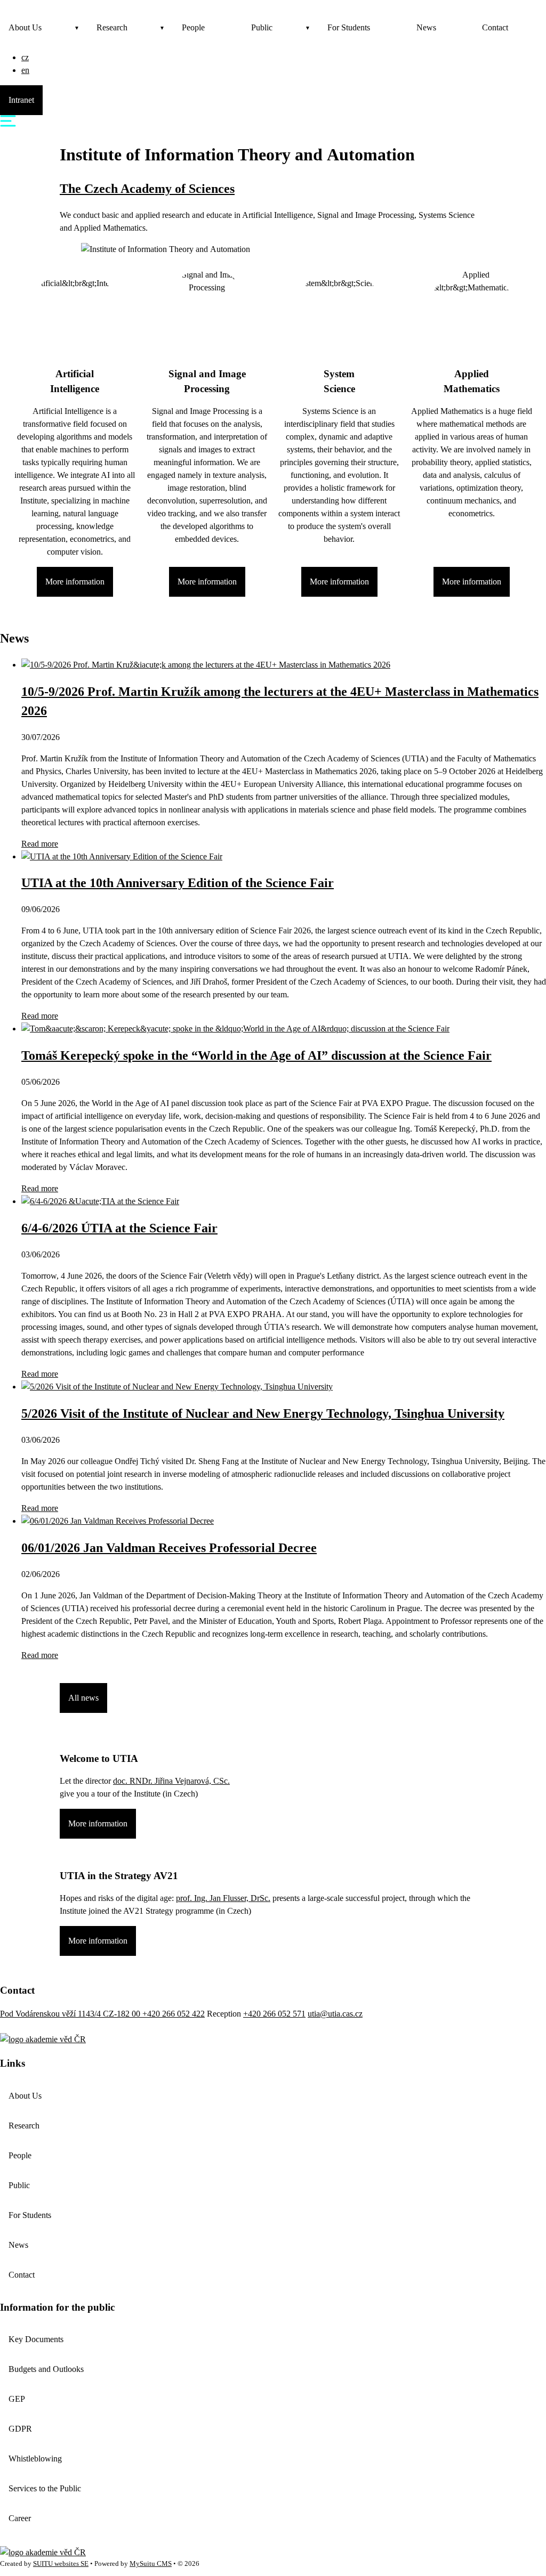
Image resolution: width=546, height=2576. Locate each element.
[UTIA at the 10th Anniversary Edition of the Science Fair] (122, 856)
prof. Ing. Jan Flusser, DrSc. (223, 1898)
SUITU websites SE (61, 2564)
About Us (25, 27)
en (25, 70)
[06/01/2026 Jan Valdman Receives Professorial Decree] (118, 1521)
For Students (349, 27)
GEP (17, 2399)
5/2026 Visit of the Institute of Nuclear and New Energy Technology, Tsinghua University (263, 1413)
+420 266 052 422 (174, 2014)
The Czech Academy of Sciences (147, 189)
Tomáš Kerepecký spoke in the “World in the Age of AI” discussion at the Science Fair (256, 1055)
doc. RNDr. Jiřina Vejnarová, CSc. (171, 1781)
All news (83, 1698)
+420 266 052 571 (274, 2014)
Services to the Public (45, 2488)
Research (112, 27)
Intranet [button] (21, 100)
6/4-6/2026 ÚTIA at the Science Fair (119, 1228)
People (193, 27)
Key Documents (36, 2339)
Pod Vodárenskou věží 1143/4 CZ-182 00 (71, 2014)
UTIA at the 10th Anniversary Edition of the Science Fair (178, 883)
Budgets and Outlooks (46, 2369)
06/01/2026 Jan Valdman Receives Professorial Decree (169, 1548)
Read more (40, 844)
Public (262, 27)
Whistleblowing (35, 2459)
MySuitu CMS (151, 2564)
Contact (495, 27)
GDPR (20, 2429)
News (426, 27)
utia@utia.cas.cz (335, 2014)
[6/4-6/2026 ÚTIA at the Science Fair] (100, 1201)
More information (75, 582)
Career (20, 2518)
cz (25, 57)
